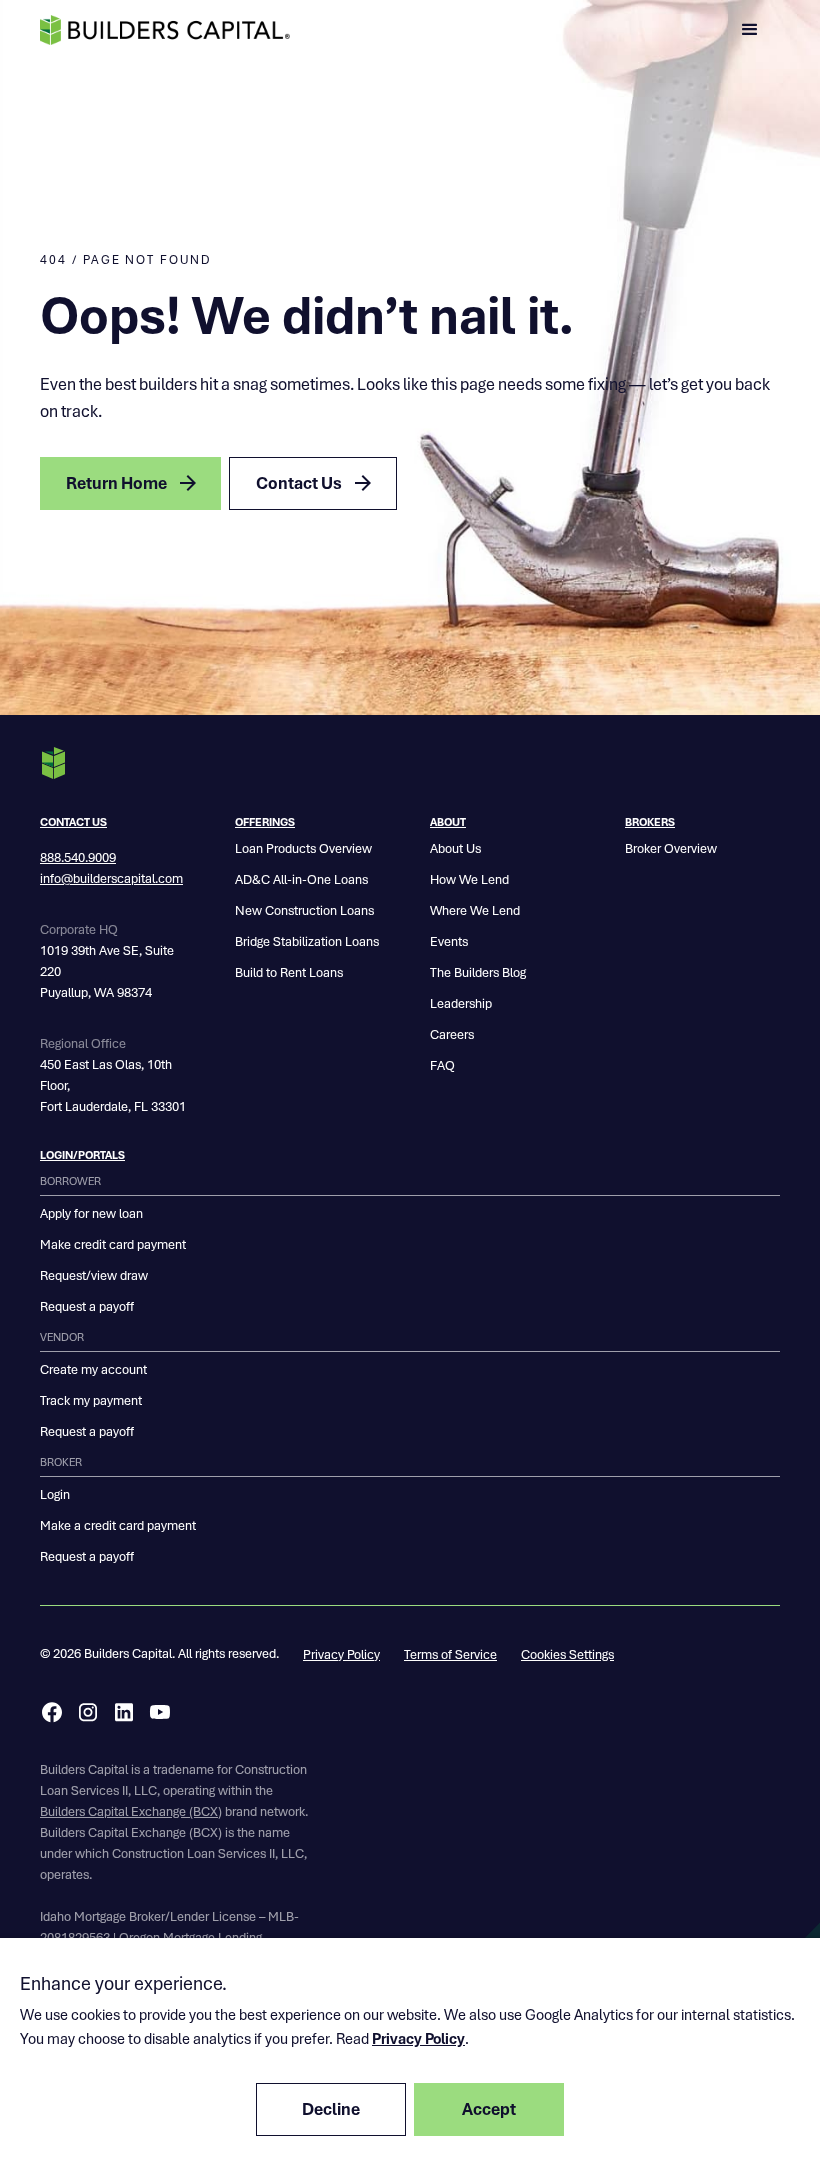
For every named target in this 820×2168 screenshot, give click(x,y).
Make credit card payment (113, 1244)
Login (55, 1494)
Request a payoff (87, 1306)
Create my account (93, 1369)
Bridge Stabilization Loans (307, 941)
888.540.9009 (78, 857)
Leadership (461, 1003)
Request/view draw (94, 1275)
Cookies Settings (567, 1654)
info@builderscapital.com (111, 878)
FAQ (442, 1065)
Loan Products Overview (303, 848)
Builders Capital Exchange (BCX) (131, 1811)
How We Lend (469, 879)
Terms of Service (450, 1654)
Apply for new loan (91, 1213)
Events (449, 941)
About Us (455, 848)
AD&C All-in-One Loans (301, 879)
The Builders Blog (478, 972)
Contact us (73, 822)
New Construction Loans (304, 910)
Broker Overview (671, 848)
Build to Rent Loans (289, 972)
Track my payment (91, 1400)
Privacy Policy (341, 1654)
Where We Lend (475, 910)
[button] (750, 30)
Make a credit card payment (118, 1525)
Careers (452, 1034)
